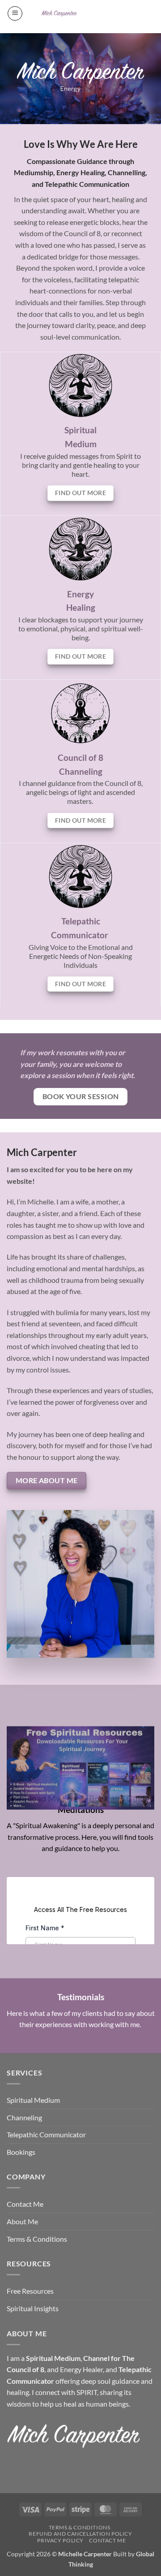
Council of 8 (80, 757)
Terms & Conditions (37, 2239)
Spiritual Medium (33, 2100)
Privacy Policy (60, 2540)
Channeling (81, 771)
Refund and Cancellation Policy (80, 2534)
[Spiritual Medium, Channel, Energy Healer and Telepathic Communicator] (59, 13)
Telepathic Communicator (46, 2134)
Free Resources (30, 2291)
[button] (15, 13)
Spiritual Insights (33, 2308)
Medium (81, 444)
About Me (22, 2221)
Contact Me (25, 2204)
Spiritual (80, 430)
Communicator (80, 935)
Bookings (21, 2152)
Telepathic (81, 921)
